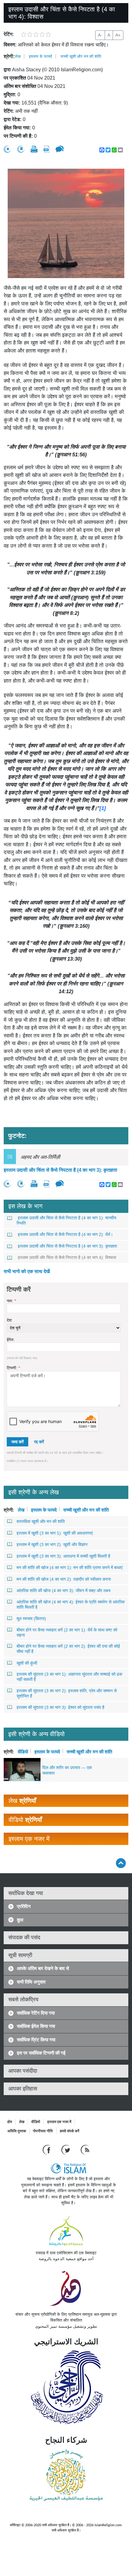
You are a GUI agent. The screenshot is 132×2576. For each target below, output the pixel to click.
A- (100, 35)
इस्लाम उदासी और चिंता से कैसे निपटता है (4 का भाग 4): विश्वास (67, 1257)
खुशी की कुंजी (27, 1663)
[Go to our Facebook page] (47, 2150)
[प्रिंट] (34, 149)
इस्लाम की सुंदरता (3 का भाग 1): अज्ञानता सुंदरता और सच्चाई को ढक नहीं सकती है (69, 1677)
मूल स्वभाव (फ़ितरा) (31, 1618)
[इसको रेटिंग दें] (7, 149)
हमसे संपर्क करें (70, 2131)
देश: (10, 1320)
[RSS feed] (85, 2150)
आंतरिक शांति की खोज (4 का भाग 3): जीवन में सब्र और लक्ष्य (64, 1591)
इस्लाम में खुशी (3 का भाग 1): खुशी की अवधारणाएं (55, 1533)
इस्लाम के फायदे (41, 56)
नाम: (11, 1301)
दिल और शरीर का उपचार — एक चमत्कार (67, 1770)
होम (10, 2122)
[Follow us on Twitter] (66, 2150)
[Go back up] (121, 1863)
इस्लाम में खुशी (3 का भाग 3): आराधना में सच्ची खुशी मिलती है (63, 1556)
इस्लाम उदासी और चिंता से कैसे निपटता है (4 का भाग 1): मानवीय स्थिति (66, 1220)
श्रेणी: (9, 56)
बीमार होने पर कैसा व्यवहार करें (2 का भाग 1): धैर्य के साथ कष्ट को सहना (67, 1632)
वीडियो (23, 1751)
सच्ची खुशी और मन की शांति (81, 56)
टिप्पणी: (13, 1368)
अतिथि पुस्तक (17, 2131)
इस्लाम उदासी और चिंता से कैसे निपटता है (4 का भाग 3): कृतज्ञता (60, 1170)
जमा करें (17, 1442)
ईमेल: (11, 1340)
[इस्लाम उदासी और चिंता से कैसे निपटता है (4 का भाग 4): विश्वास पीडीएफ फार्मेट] (47, 149)
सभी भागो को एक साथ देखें (27, 1271)
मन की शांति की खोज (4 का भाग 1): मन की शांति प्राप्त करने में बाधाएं (70, 1567)
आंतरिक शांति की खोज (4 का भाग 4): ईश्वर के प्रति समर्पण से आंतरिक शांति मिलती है (71, 1605)
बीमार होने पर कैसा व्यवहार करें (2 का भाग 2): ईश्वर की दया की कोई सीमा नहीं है (68, 1649)
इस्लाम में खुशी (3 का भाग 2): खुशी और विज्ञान (52, 1544)
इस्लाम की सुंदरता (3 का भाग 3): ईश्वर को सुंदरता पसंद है (60, 1707)
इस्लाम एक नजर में (59, 2122)
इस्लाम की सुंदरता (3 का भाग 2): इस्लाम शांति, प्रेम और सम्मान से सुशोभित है (67, 1693)
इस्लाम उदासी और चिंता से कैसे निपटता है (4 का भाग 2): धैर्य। (65, 1234)
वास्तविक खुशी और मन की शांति (41, 1521)
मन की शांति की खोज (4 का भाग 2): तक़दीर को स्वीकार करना (64, 1579)
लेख (18, 56)
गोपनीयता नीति (43, 2131)
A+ (118, 35)
